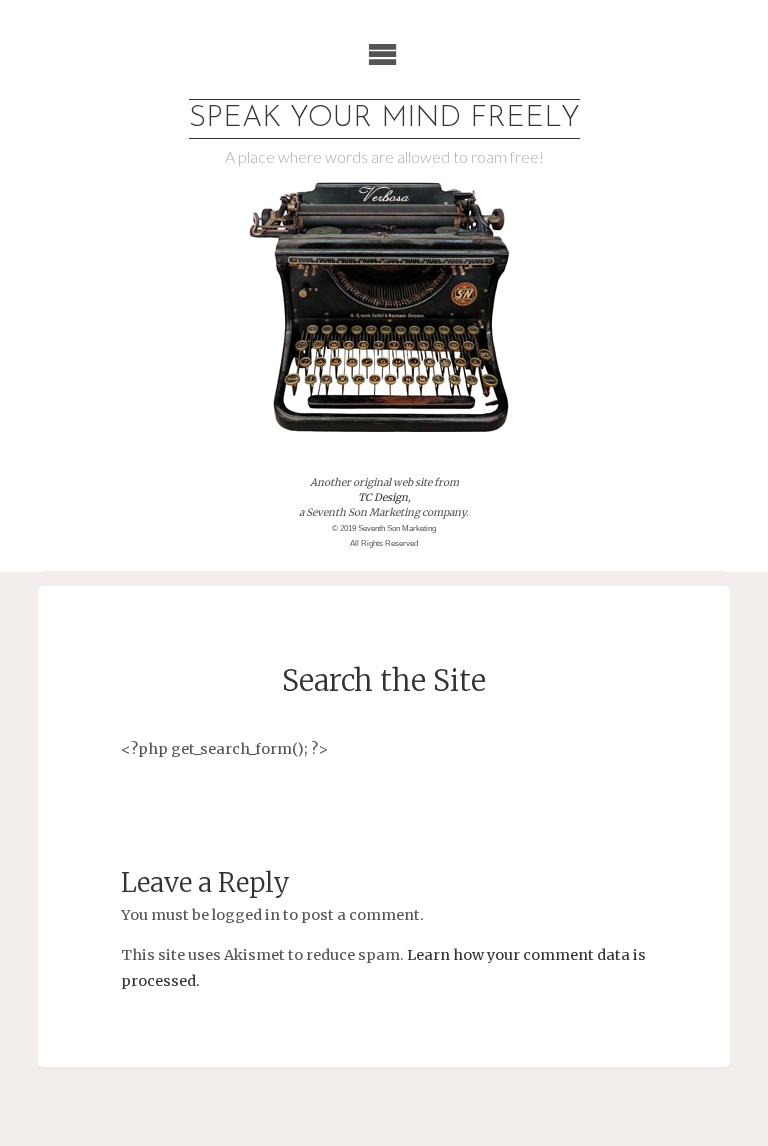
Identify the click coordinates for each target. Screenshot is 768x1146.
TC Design (383, 497)
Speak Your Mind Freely (384, 118)
